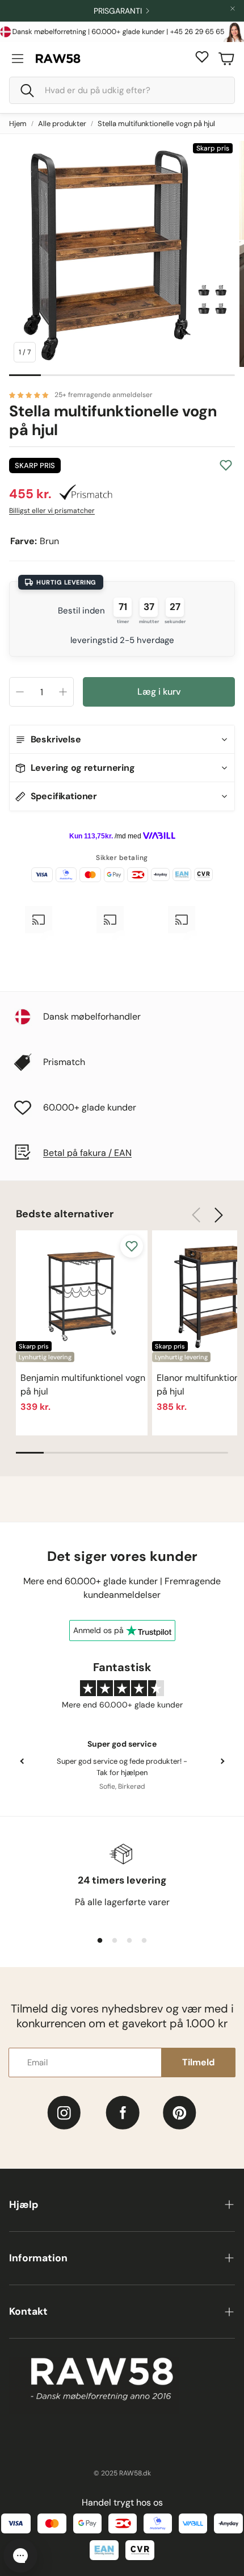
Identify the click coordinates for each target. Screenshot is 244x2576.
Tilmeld (198, 2062)
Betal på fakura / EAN (87, 1153)
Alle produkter (62, 124)
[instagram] (64, 2113)
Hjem (18, 124)
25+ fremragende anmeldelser (104, 395)
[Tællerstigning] (63, 692)
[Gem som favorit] (226, 465)
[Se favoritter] (202, 57)
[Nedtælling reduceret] (20, 692)
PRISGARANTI (118, 11)
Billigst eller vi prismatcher (52, 511)
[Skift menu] (18, 59)
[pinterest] (180, 2113)
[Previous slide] (22, 1761)
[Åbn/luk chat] (20, 2556)
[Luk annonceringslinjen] (233, 9)
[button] (122, 90)
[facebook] (123, 2113)
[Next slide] (222, 1761)
